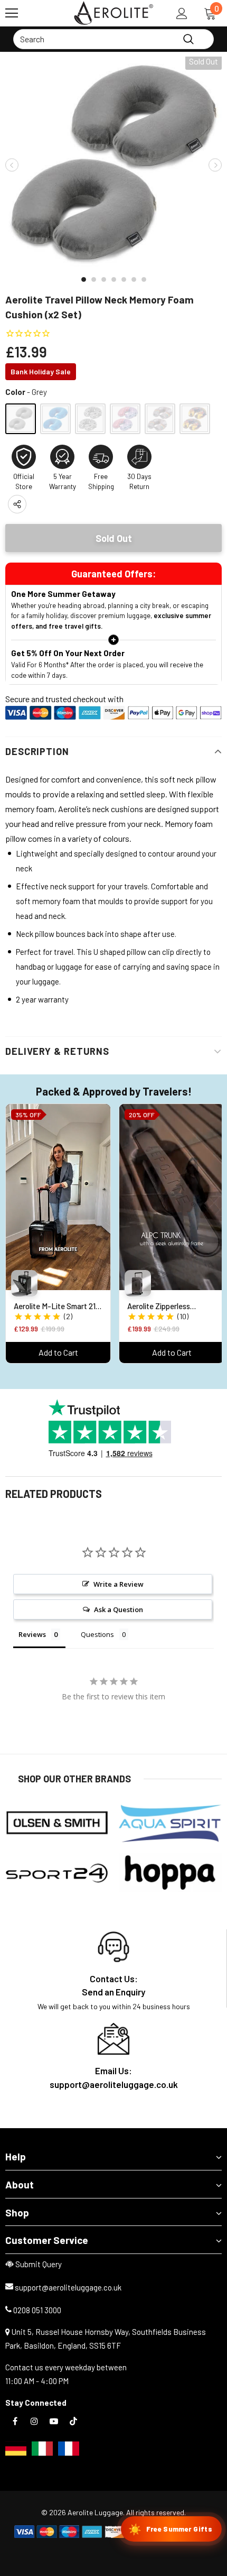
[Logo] (113, 13)
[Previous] (12, 165)
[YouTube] (54, 2421)
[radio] (21, 419)
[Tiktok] (73, 2421)
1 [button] (84, 279)
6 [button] (134, 279)
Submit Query (39, 2264)
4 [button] (114, 279)
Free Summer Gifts (170, 2529)
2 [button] (94, 279)
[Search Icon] (42, 13)
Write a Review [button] (119, 1584)
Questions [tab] (97, 1634)
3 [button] (104, 279)
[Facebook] (15, 2421)
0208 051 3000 (37, 2310)
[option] (113, 165)
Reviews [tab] (32, 1634)
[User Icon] (182, 13)
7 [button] (144, 279)
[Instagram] (34, 2421)
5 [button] (124, 279)
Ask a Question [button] (119, 1609)
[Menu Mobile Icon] (12, 13)
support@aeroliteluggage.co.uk (68, 2287)
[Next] (215, 165)
